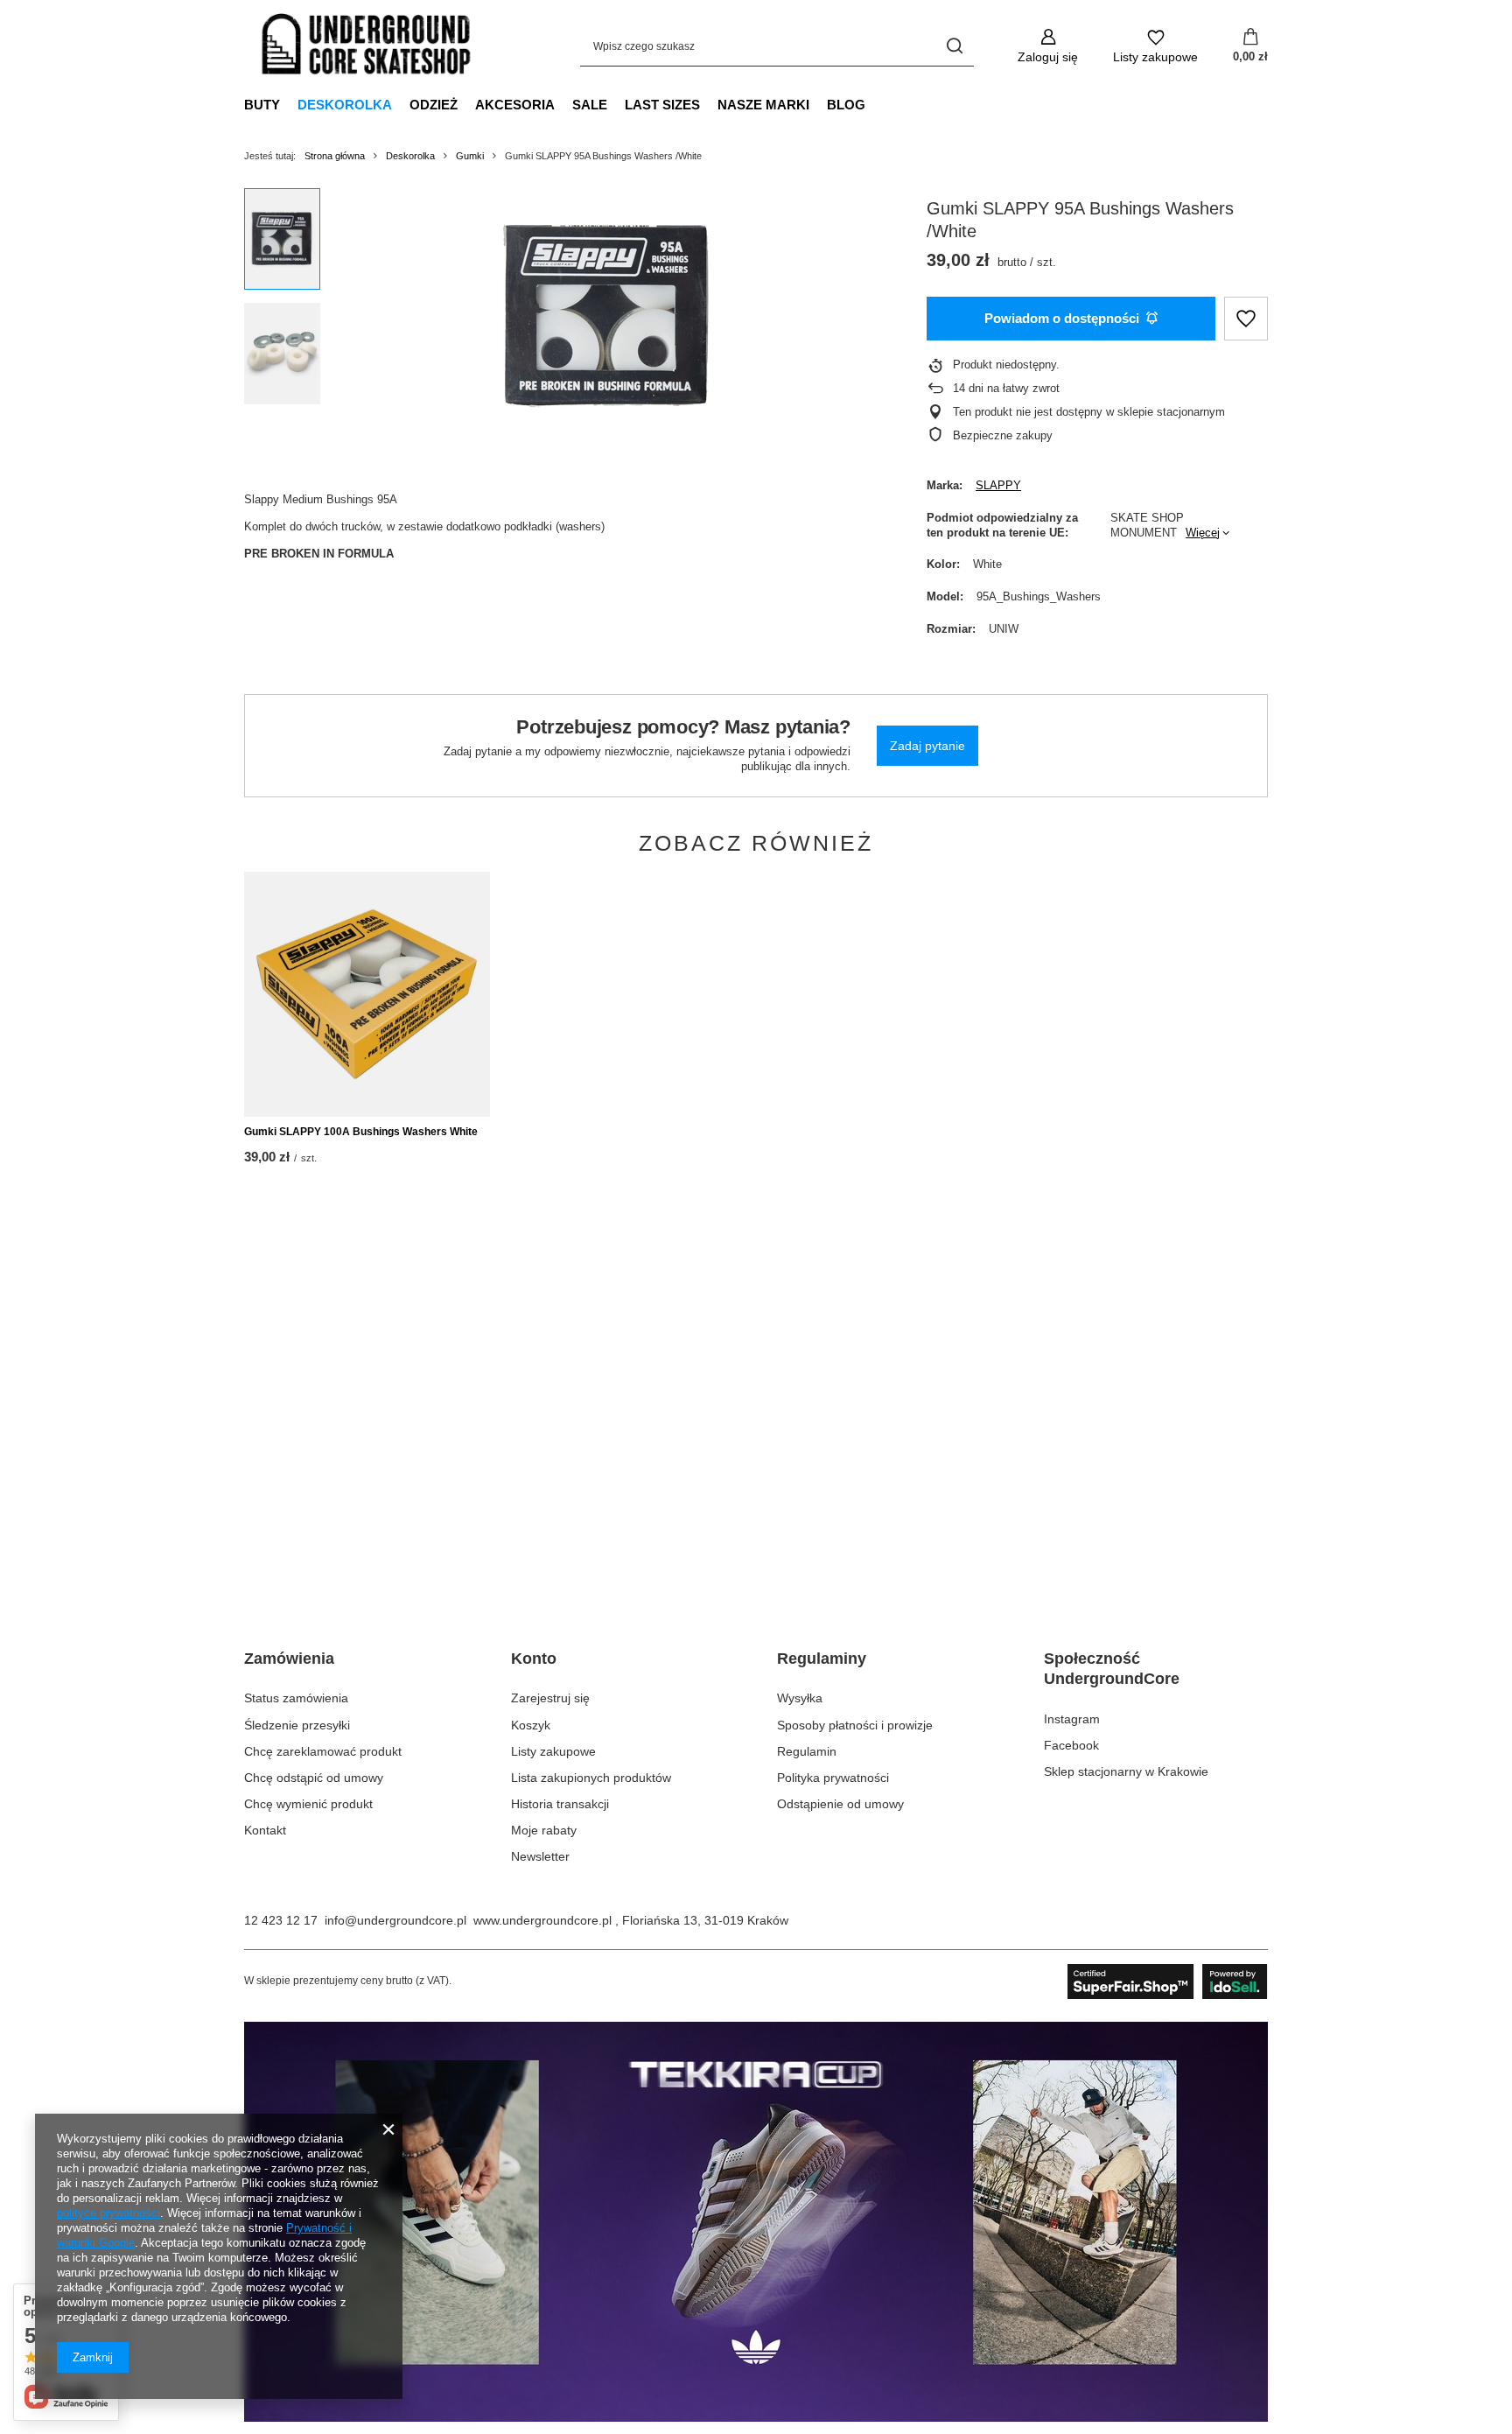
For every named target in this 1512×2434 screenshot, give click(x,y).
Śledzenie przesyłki (297, 1725)
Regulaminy (822, 1659)
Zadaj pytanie (927, 746)
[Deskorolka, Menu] (401, 104)
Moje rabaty (544, 1830)
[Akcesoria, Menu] (563, 104)
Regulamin (807, 1751)
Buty (262, 105)
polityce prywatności (108, 2213)
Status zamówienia (296, 1698)
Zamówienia (289, 1659)
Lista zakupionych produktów (591, 1778)
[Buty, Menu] (289, 104)
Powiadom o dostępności (1062, 318)
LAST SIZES (662, 105)
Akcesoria (515, 105)
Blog (846, 105)
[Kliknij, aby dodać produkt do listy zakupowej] (1246, 319)
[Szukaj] (954, 46)
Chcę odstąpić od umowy (314, 1778)
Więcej (1203, 533)
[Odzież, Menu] (466, 104)
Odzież (434, 105)
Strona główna (335, 156)
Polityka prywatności (833, 1778)
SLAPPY (998, 485)
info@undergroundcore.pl (395, 1920)
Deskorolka (345, 105)
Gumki (470, 156)
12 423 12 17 (281, 1920)
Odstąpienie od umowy (840, 1804)
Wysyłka (800, 1698)
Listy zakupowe (553, 1751)
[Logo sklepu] (367, 46)
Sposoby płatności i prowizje (855, 1725)
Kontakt (265, 1830)
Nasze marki (763, 105)
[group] (608, 315)
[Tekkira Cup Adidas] (756, 2417)
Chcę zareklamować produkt (323, 1751)
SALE (590, 105)
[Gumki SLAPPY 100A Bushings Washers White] (367, 994)
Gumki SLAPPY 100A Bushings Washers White (361, 1132)
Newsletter (540, 1856)
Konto (534, 1659)
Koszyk (531, 1725)
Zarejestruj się (550, 1698)
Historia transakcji (560, 1804)
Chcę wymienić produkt (308, 1804)
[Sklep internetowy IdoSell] (1168, 1982)
